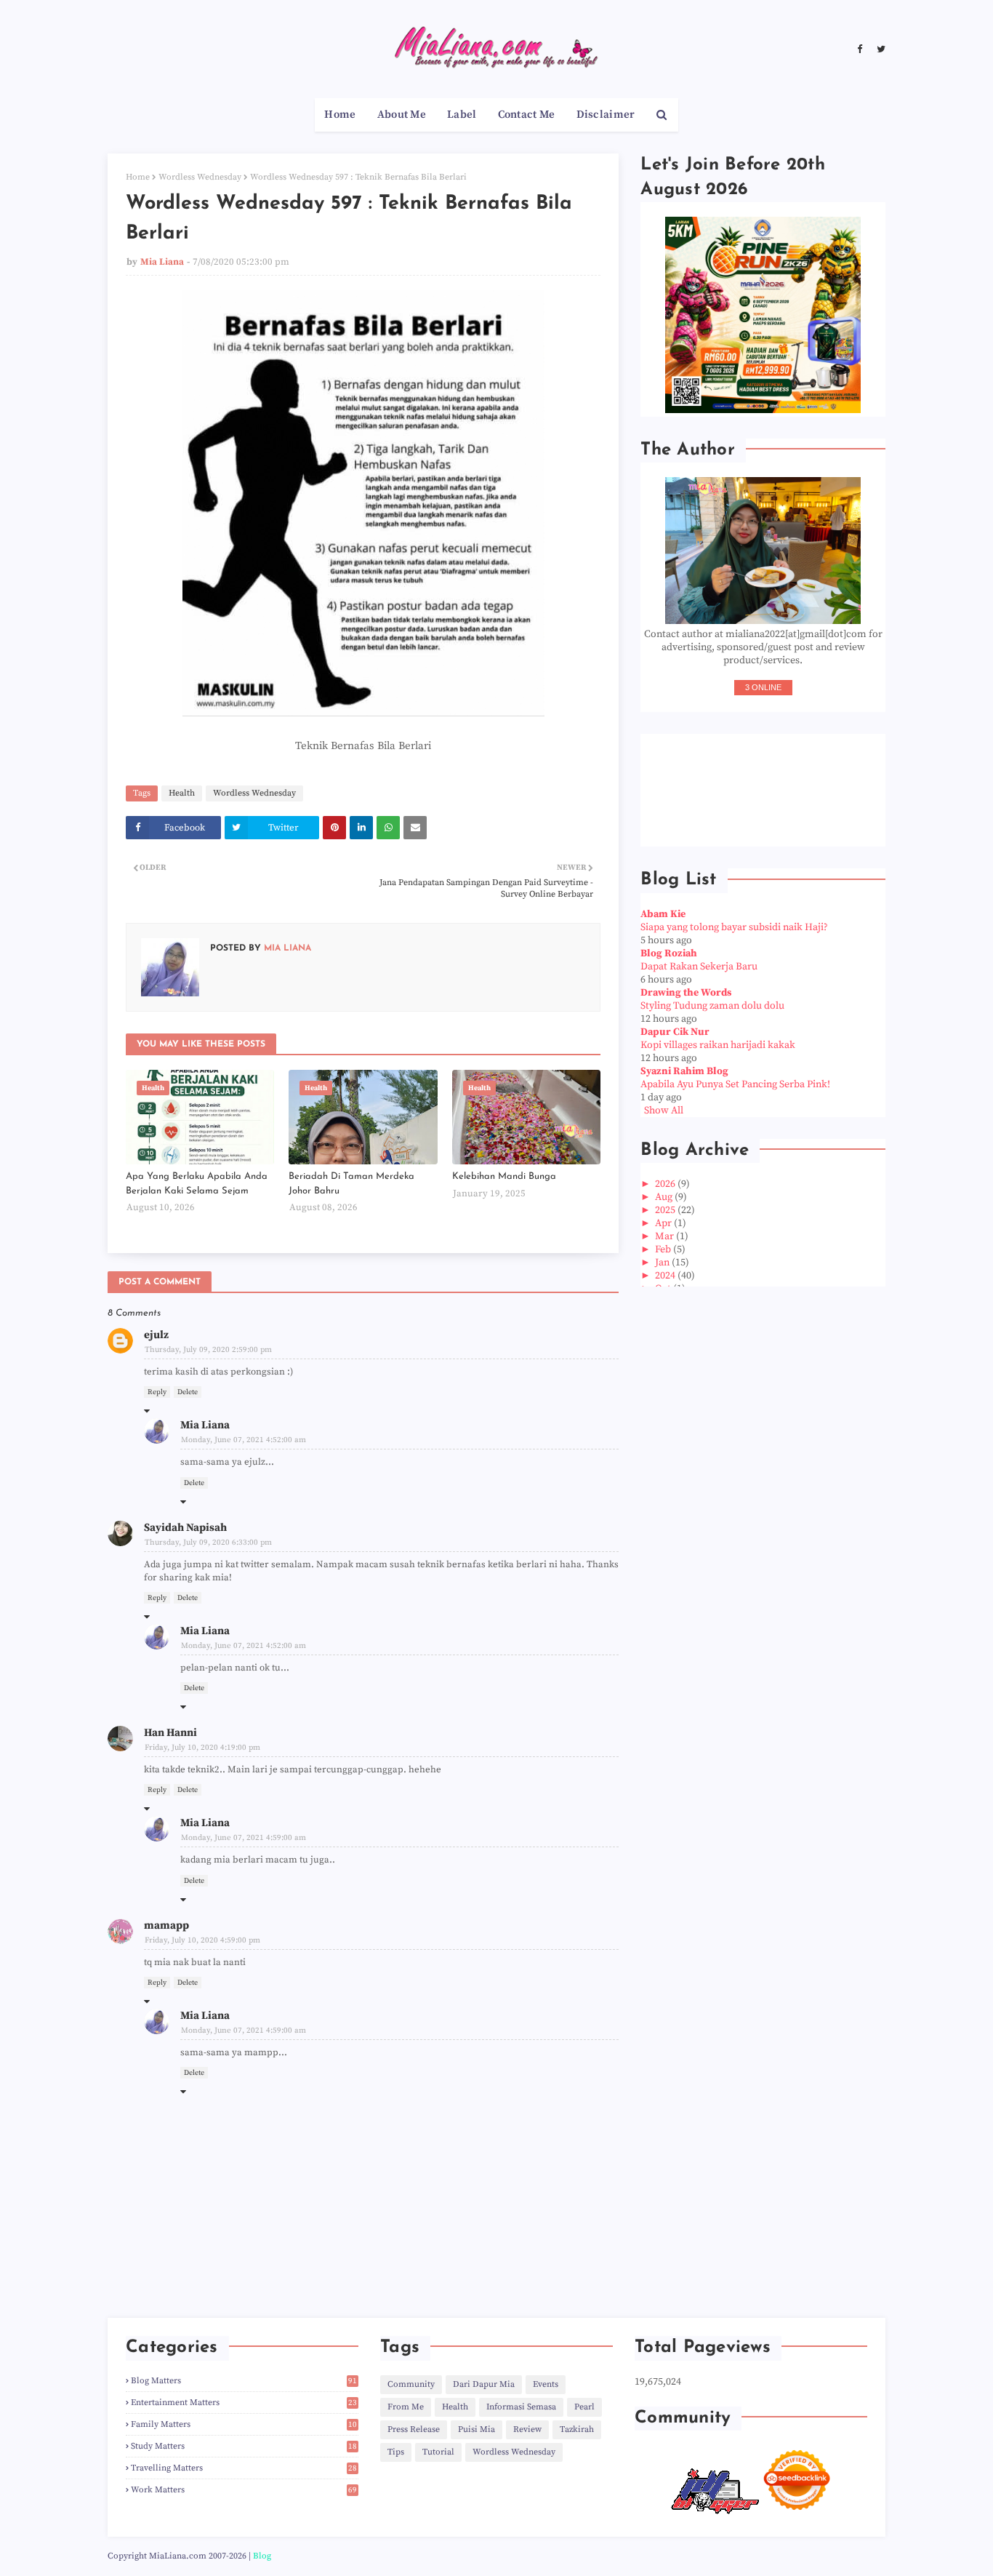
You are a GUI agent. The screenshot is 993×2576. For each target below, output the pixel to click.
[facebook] (860, 49)
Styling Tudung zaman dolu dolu (712, 1006)
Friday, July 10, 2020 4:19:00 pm (202, 1748)
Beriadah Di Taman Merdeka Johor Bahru (351, 1184)
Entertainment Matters (244, 2403)
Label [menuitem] (462, 115)
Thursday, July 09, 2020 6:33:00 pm (208, 1543)
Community (411, 2384)
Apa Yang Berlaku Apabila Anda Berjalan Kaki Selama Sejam (197, 1184)
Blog (262, 2556)
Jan (663, 1263)
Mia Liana (162, 262)
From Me (406, 2407)
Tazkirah (577, 2429)
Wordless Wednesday (200, 177)
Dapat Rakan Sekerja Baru (699, 967)
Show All (664, 1111)
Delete (188, 1392)
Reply (157, 1392)
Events (546, 2384)
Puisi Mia (477, 2429)
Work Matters (244, 2490)
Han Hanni (170, 1733)
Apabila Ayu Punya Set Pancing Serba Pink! (735, 1084)
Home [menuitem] (340, 115)
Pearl (584, 2407)
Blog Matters (244, 2381)
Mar (666, 1236)
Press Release (414, 2429)
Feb (664, 1249)
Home (138, 177)
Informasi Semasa (521, 2407)
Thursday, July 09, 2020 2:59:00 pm (208, 1350)
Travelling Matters (244, 2468)
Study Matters (244, 2446)
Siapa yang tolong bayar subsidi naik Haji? (734, 927)
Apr (664, 1223)
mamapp (166, 1925)
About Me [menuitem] (402, 115)
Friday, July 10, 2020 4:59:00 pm (202, 1940)
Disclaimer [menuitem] (606, 115)
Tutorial (438, 2452)
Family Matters (244, 2424)
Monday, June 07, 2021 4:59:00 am (244, 1838)
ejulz (156, 1335)
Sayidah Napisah (185, 1528)
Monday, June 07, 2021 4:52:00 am (244, 1440)
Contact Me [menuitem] (527, 115)
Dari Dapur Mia (484, 2384)
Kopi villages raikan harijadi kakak (718, 1045)
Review (527, 2429)
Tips (396, 2452)
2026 (666, 1184)
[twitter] (879, 49)
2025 (666, 1210)
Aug (665, 1197)
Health (182, 793)
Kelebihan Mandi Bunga (504, 1176)
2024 (666, 1276)
